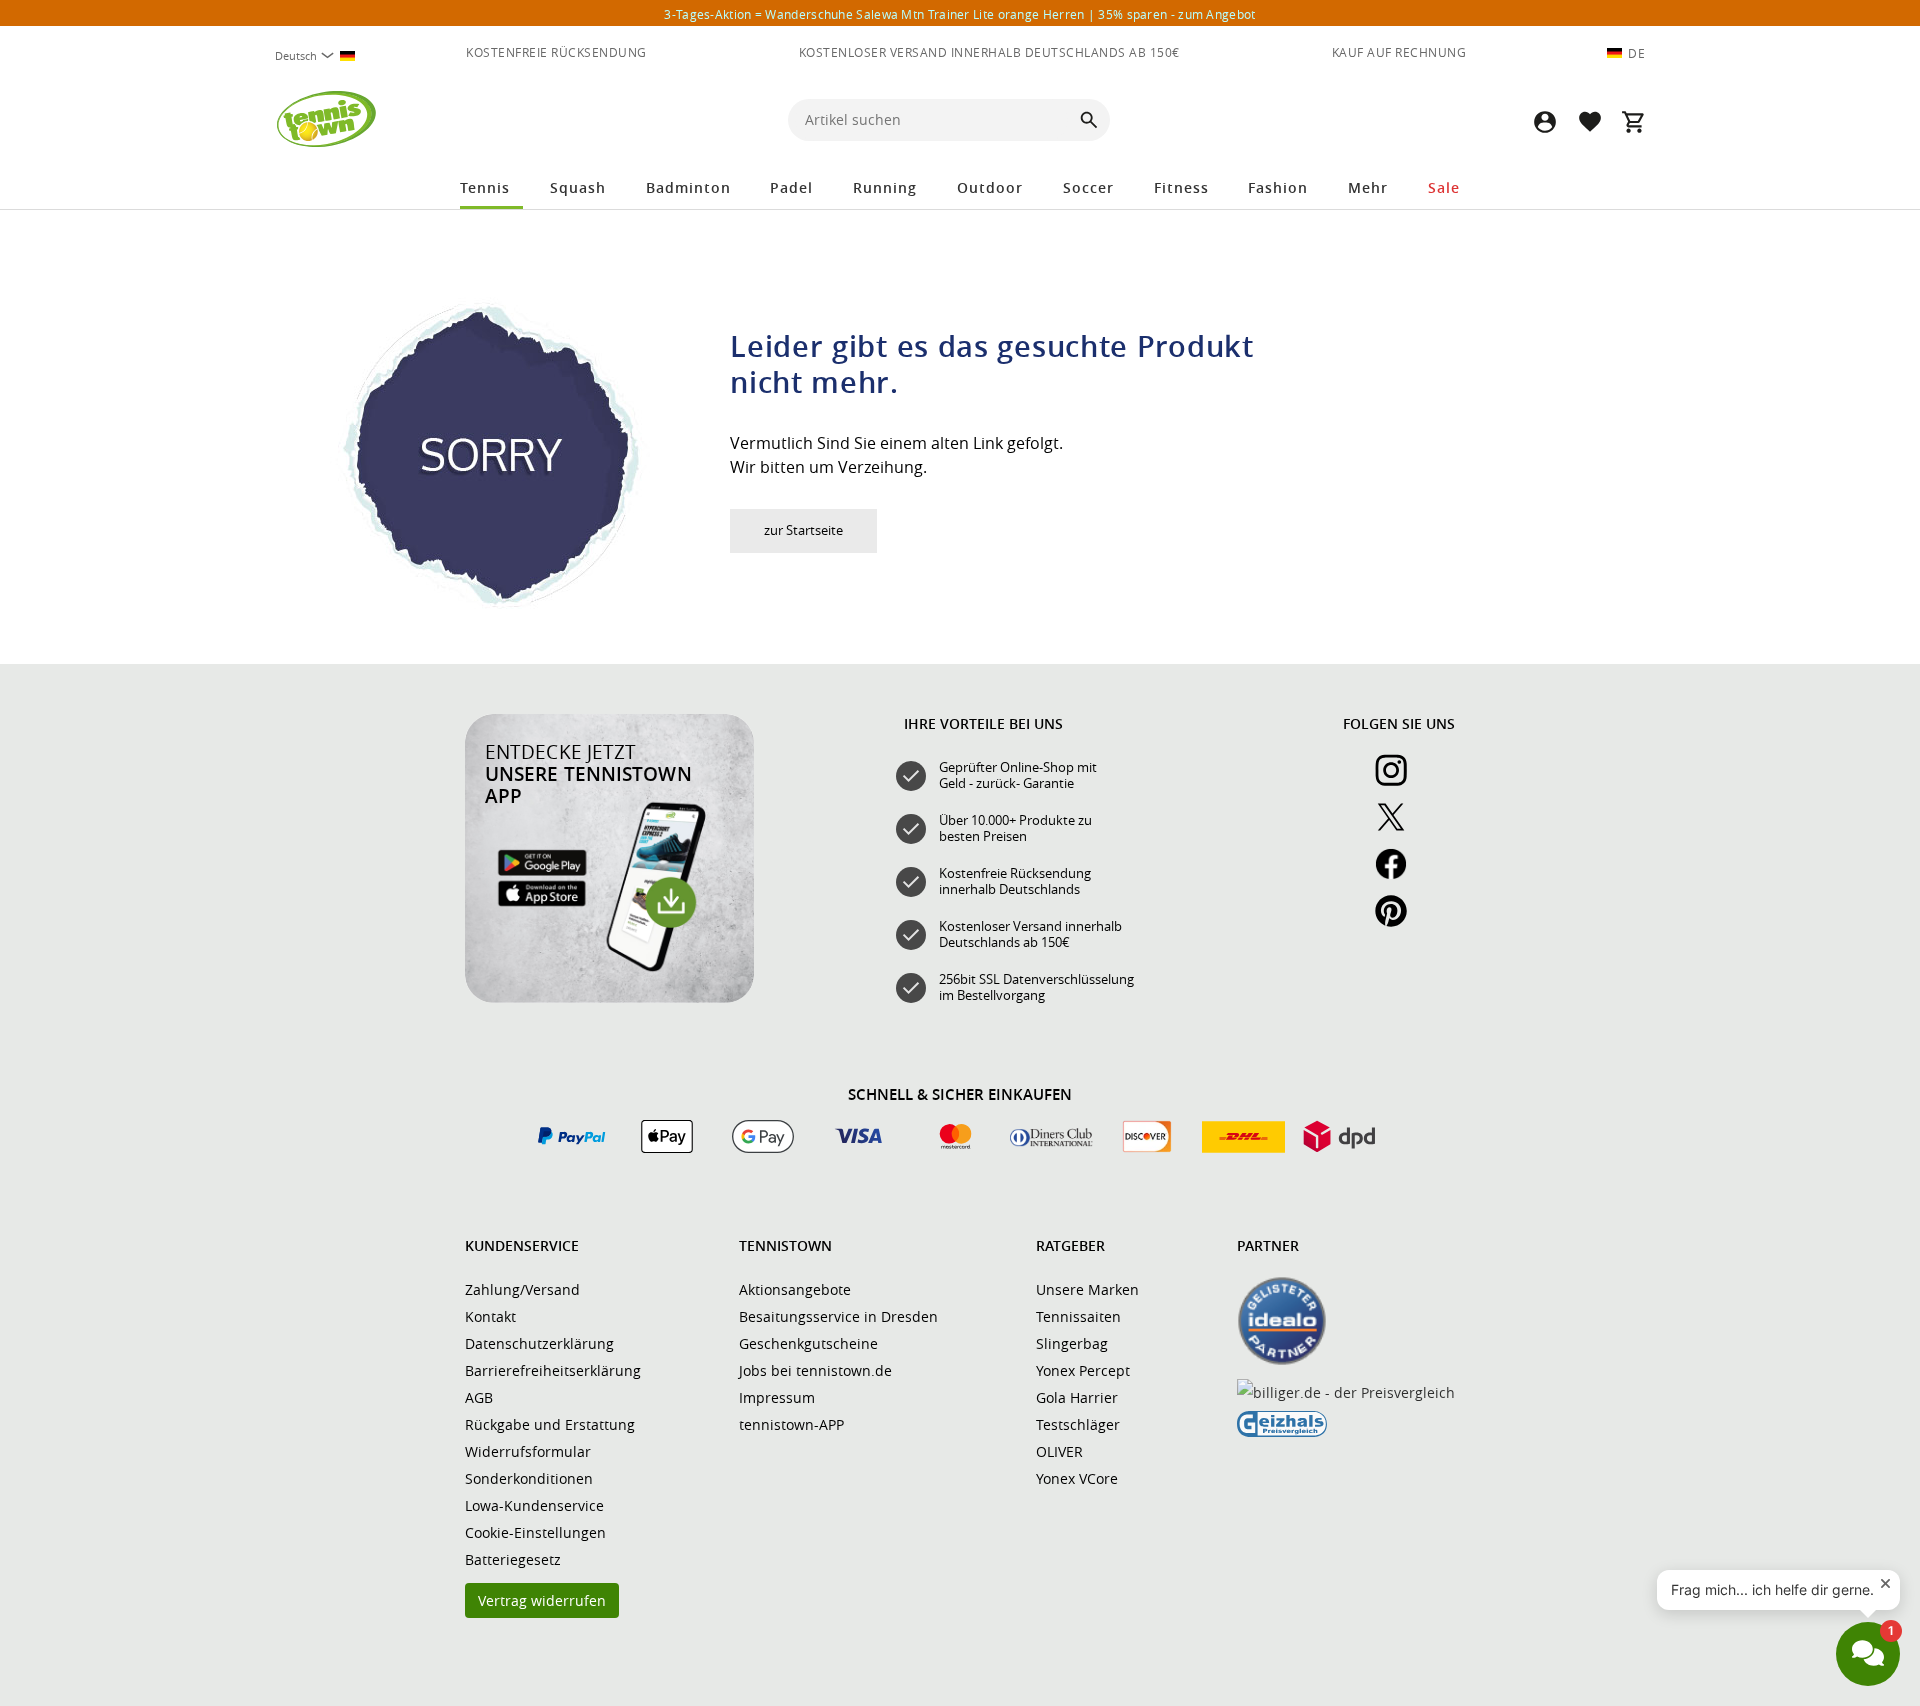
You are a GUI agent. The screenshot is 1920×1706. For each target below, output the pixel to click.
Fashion (1278, 187)
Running (885, 187)
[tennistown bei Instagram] (1399, 781)
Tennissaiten (1078, 1316)
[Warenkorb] (1633, 121)
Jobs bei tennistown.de (815, 1370)
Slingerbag (1072, 1343)
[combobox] (323, 55)
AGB (479, 1397)
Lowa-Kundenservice (534, 1505)
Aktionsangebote (795, 1289)
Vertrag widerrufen (542, 1600)
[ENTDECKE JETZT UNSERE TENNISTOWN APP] (609, 998)
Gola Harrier (1077, 1397)
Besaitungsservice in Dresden (838, 1316)
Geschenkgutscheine (808, 1343)
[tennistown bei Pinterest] (1399, 922)
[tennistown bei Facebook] (1399, 875)
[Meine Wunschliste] (1589, 121)
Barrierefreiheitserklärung (553, 1370)
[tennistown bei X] (1399, 828)
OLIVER (1059, 1451)
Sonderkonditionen (529, 1478)
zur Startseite (803, 530)
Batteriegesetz (513, 1559)
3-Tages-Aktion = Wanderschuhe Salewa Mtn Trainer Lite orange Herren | (959, 14)
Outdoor (990, 187)
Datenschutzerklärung (539, 1343)
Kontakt (490, 1316)
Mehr (1368, 187)
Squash (578, 187)
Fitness (1181, 187)
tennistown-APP (791, 1424)
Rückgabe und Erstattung (550, 1424)
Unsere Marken (1087, 1289)
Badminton (688, 187)
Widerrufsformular (528, 1451)
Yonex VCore (1077, 1478)
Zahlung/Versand (522, 1289)
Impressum (777, 1397)
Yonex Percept (1083, 1370)
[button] (1545, 121)
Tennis (485, 187)
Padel (791, 187)
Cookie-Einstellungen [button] (535, 1532)
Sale (1444, 187)
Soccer (1088, 187)
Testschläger (1078, 1424)
